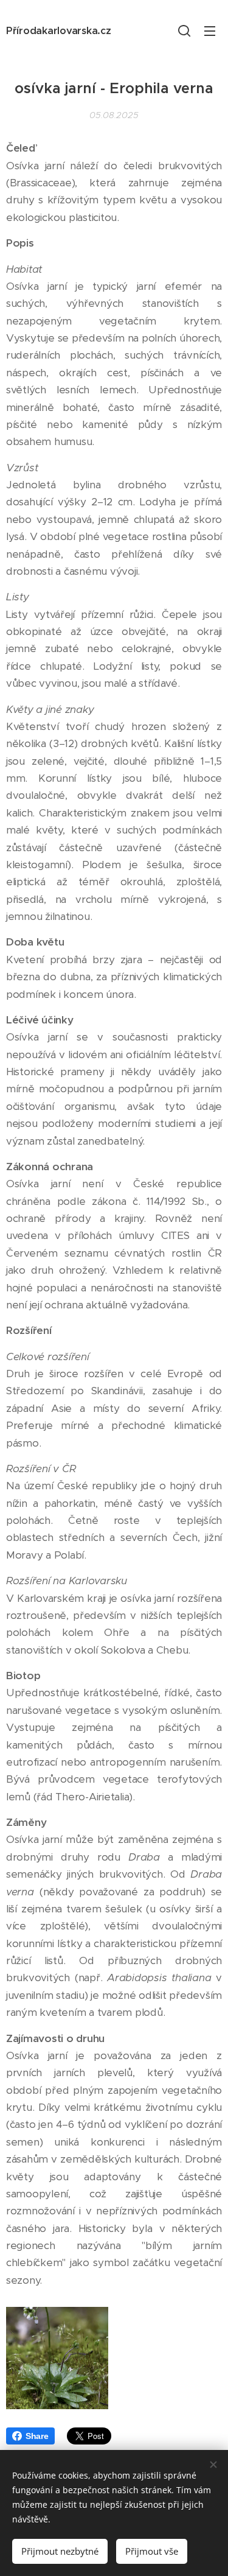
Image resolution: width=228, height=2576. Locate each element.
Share (37, 2436)
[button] (184, 30)
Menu (210, 30)
